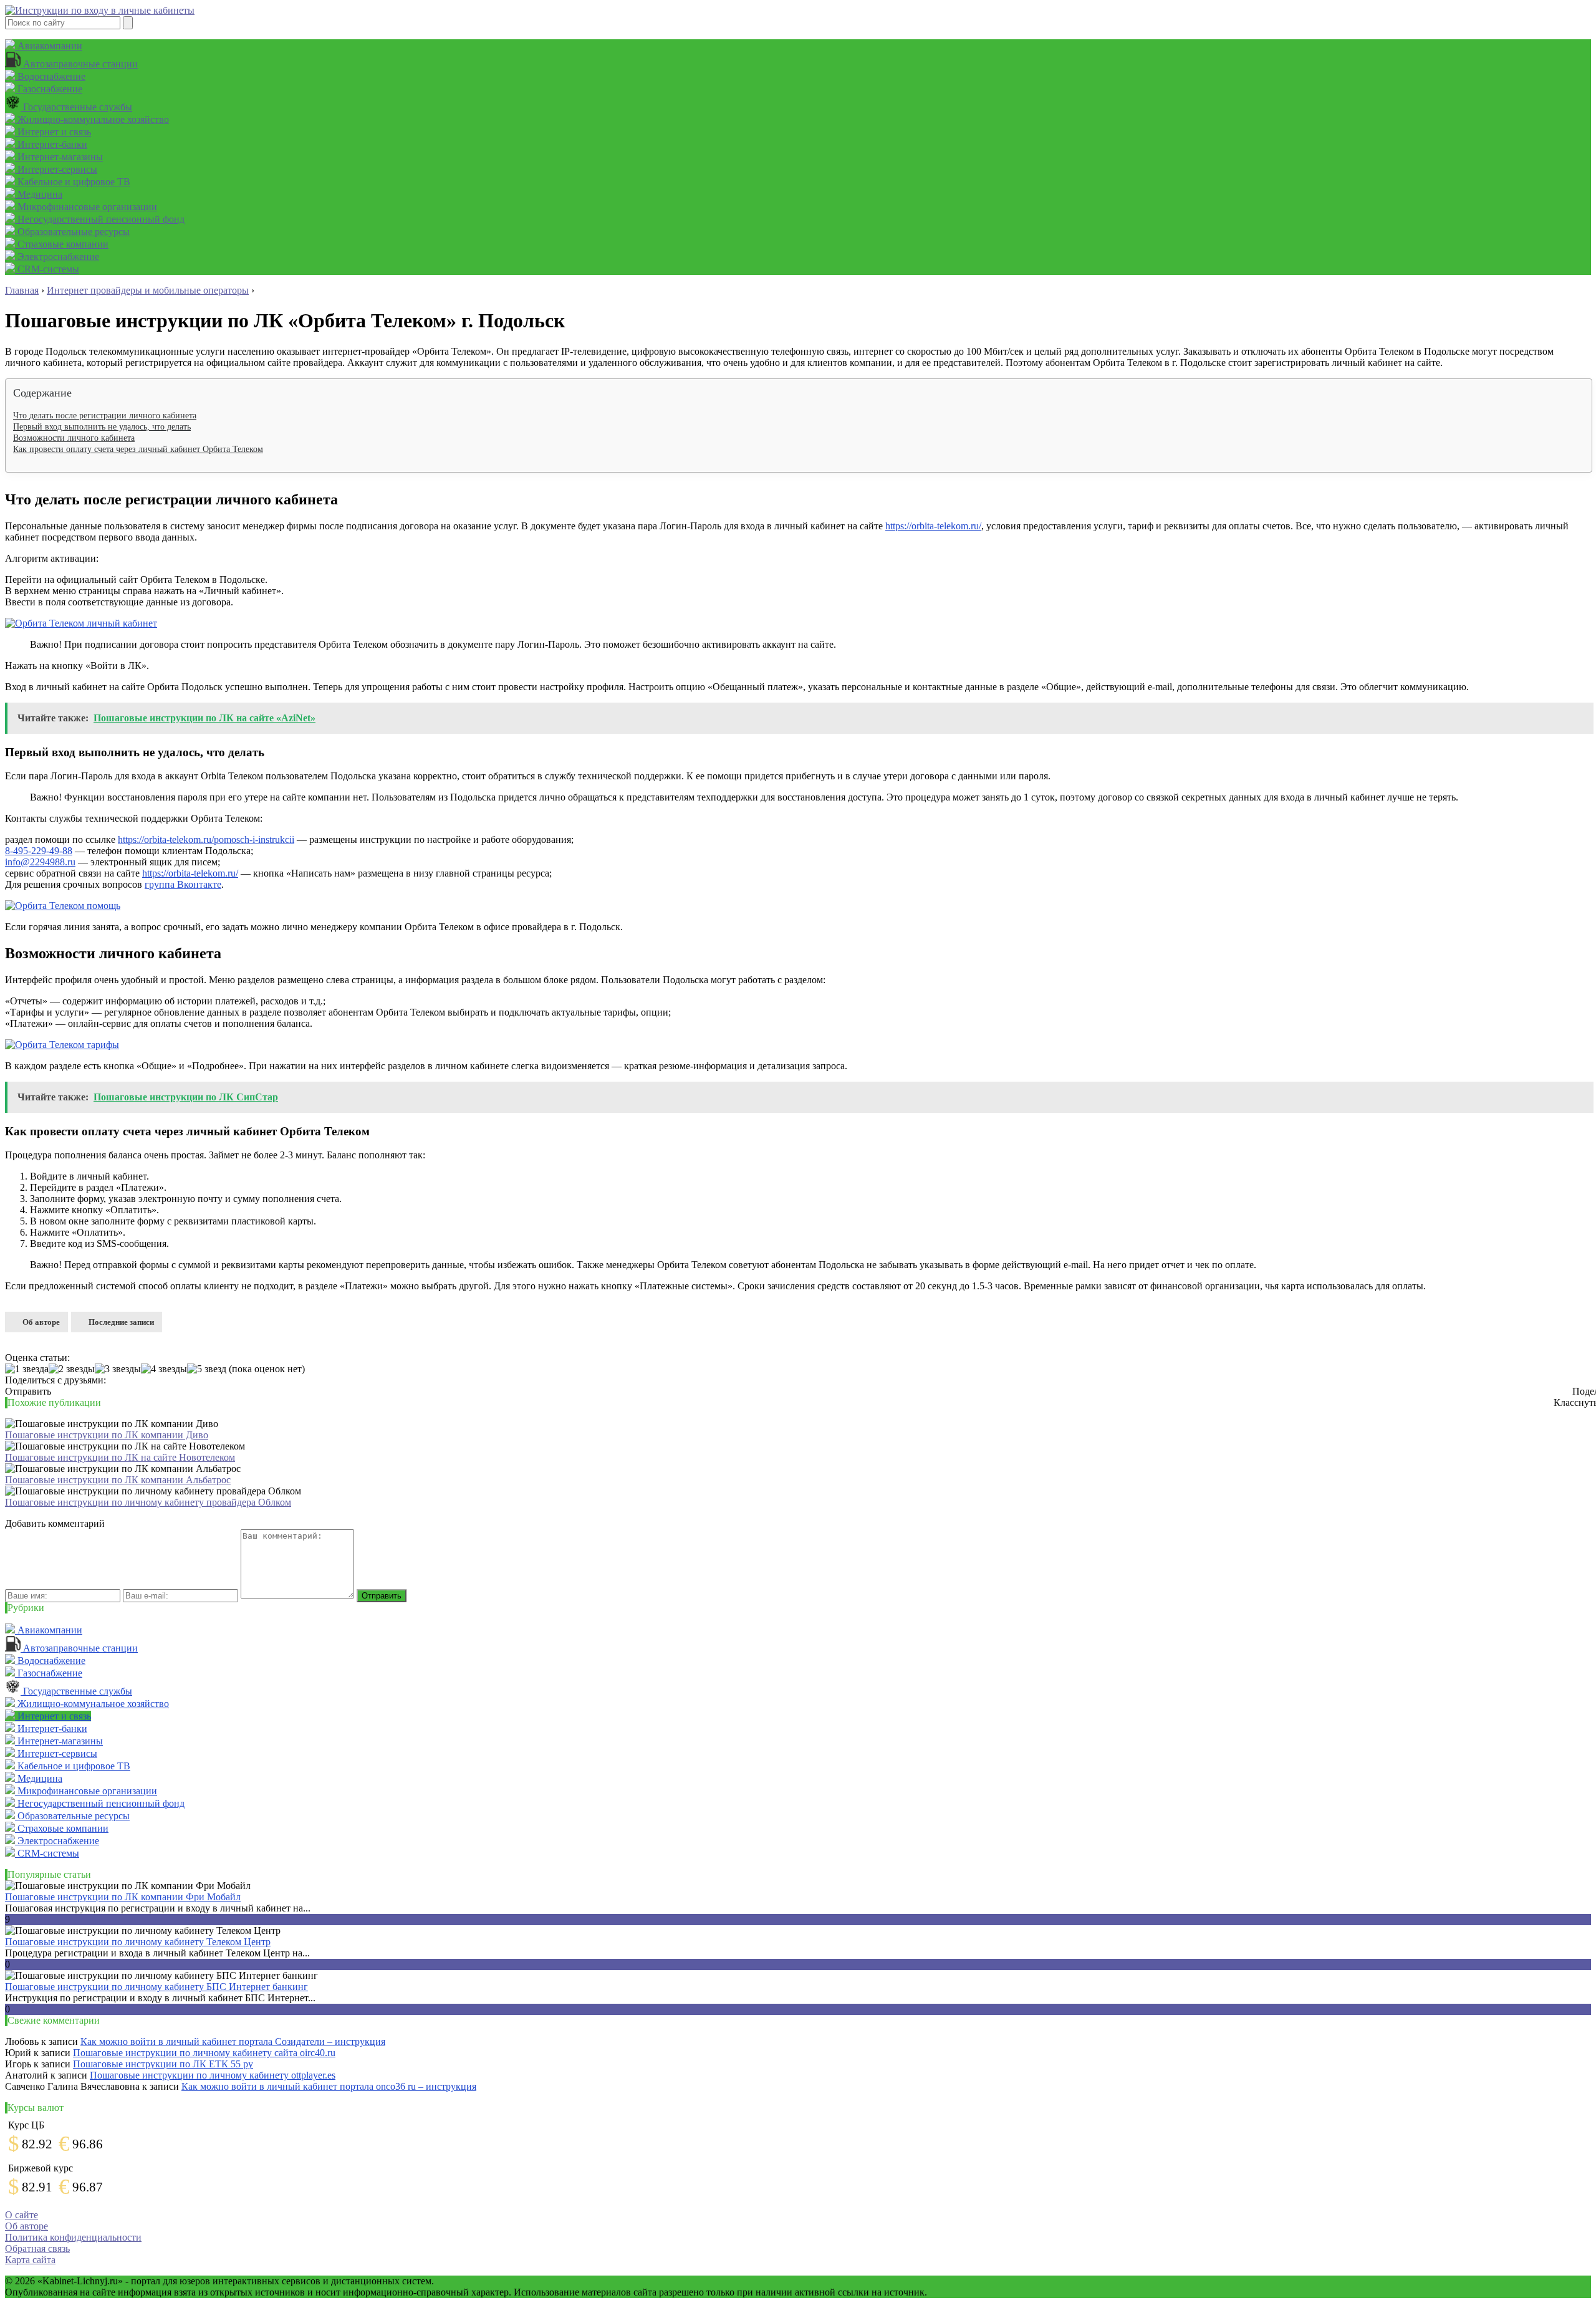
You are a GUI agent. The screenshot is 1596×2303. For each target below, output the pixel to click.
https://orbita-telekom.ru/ (933, 526)
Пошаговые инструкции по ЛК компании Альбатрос (118, 1480)
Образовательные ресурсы (72, 232)
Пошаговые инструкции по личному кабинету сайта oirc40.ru (204, 2053)
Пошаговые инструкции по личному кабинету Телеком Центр (138, 1942)
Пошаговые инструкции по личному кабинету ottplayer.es (213, 2075)
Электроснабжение (57, 257)
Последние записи (121, 1322)
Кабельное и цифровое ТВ (73, 182)
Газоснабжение (49, 89)
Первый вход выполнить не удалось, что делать (102, 427)
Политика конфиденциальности (73, 2237)
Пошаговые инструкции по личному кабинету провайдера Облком (148, 1502)
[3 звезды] (118, 1369)
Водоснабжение (50, 76)
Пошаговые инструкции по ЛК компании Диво (107, 1435)
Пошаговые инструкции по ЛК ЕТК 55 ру (163, 2064)
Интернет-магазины (59, 157)
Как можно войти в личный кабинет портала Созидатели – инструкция (233, 2041)
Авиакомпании (49, 46)
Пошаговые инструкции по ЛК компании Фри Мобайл (123, 1897)
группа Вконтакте (183, 884)
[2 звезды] (72, 1369)
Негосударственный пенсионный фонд (100, 219)
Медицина (39, 194)
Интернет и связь (53, 132)
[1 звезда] (27, 1369)
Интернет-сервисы (56, 169)
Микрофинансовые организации (86, 207)
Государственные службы (76, 107)
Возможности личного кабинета (74, 438)
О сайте (22, 2215)
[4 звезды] (164, 1369)
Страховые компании (62, 244)
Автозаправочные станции (79, 64)
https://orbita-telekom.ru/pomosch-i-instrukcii (206, 839)
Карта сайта (30, 2260)
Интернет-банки (51, 144)
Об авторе (41, 1322)
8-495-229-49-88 (39, 851)
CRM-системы (47, 269)
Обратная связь (37, 2248)
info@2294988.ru (40, 862)
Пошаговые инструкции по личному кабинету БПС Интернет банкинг (156, 1987)
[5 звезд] (207, 1369)
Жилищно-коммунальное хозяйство (92, 119)
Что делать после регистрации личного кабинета (105, 416)
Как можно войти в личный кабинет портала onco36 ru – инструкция (329, 2086)
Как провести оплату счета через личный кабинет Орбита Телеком (138, 449)
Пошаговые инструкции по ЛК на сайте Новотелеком (120, 1457)
